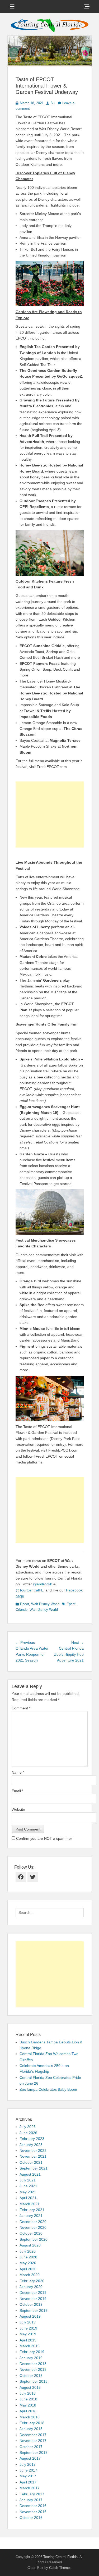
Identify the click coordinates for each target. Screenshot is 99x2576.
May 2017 (28, 2476)
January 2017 (31, 2500)
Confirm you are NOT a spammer (44, 1838)
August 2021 (30, 2174)
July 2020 (28, 2251)
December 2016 (33, 2506)
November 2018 (33, 2369)
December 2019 (33, 2293)
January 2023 (31, 2145)
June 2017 (28, 2470)
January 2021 (31, 2216)
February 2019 (32, 2352)
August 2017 (30, 2458)
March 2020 (30, 2275)
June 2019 (28, 2328)
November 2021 (33, 2156)
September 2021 (34, 2168)
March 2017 (30, 2488)
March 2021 (30, 2204)
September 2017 (34, 2453)
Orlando (22, 1610)
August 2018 (30, 2387)
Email (17, 1791)
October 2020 (31, 2233)
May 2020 (28, 2263)
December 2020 (33, 2222)
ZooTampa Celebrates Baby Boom (48, 2089)
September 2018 (34, 2381)
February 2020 (32, 2281)
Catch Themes (60, 2568)
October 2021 (31, 2162)
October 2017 (31, 2447)
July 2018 (28, 2393)
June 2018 (28, 2399)
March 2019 (30, 2346)
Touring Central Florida (60, 2557)
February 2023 (32, 2139)
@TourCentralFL (29, 1590)
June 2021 (28, 2186)
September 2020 (34, 2239)
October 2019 (31, 2304)
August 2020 (30, 2245)
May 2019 (28, 2334)
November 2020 (33, 2227)
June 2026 (28, 2133)
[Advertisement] (50, 815)
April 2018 (28, 2411)
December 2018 (33, 2364)
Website (18, 1809)
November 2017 (33, 2441)
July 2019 (28, 2322)
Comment (21, 1708)
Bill (53, 103)
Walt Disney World (45, 1604)
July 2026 (28, 2127)
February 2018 (32, 2423)
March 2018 (30, 2417)
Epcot (25, 1604)
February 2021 (32, 2210)
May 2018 (28, 2405)
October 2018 (31, 2376)
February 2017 (32, 2494)
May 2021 (28, 2192)
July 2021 (28, 2180)
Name (18, 1772)
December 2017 (33, 2435)
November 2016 (33, 2512)
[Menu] (12, 7)
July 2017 (28, 2464)
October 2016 (31, 2518)
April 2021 (28, 2198)
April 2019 (28, 2340)
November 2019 (33, 2299)
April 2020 (28, 2269)
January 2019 (31, 2358)
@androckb (43, 1584)
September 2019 (34, 2310)
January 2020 (31, 2287)
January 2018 (31, 2429)
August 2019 (30, 2316)
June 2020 (28, 2257)
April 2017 (28, 2482)
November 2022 (33, 2151)
